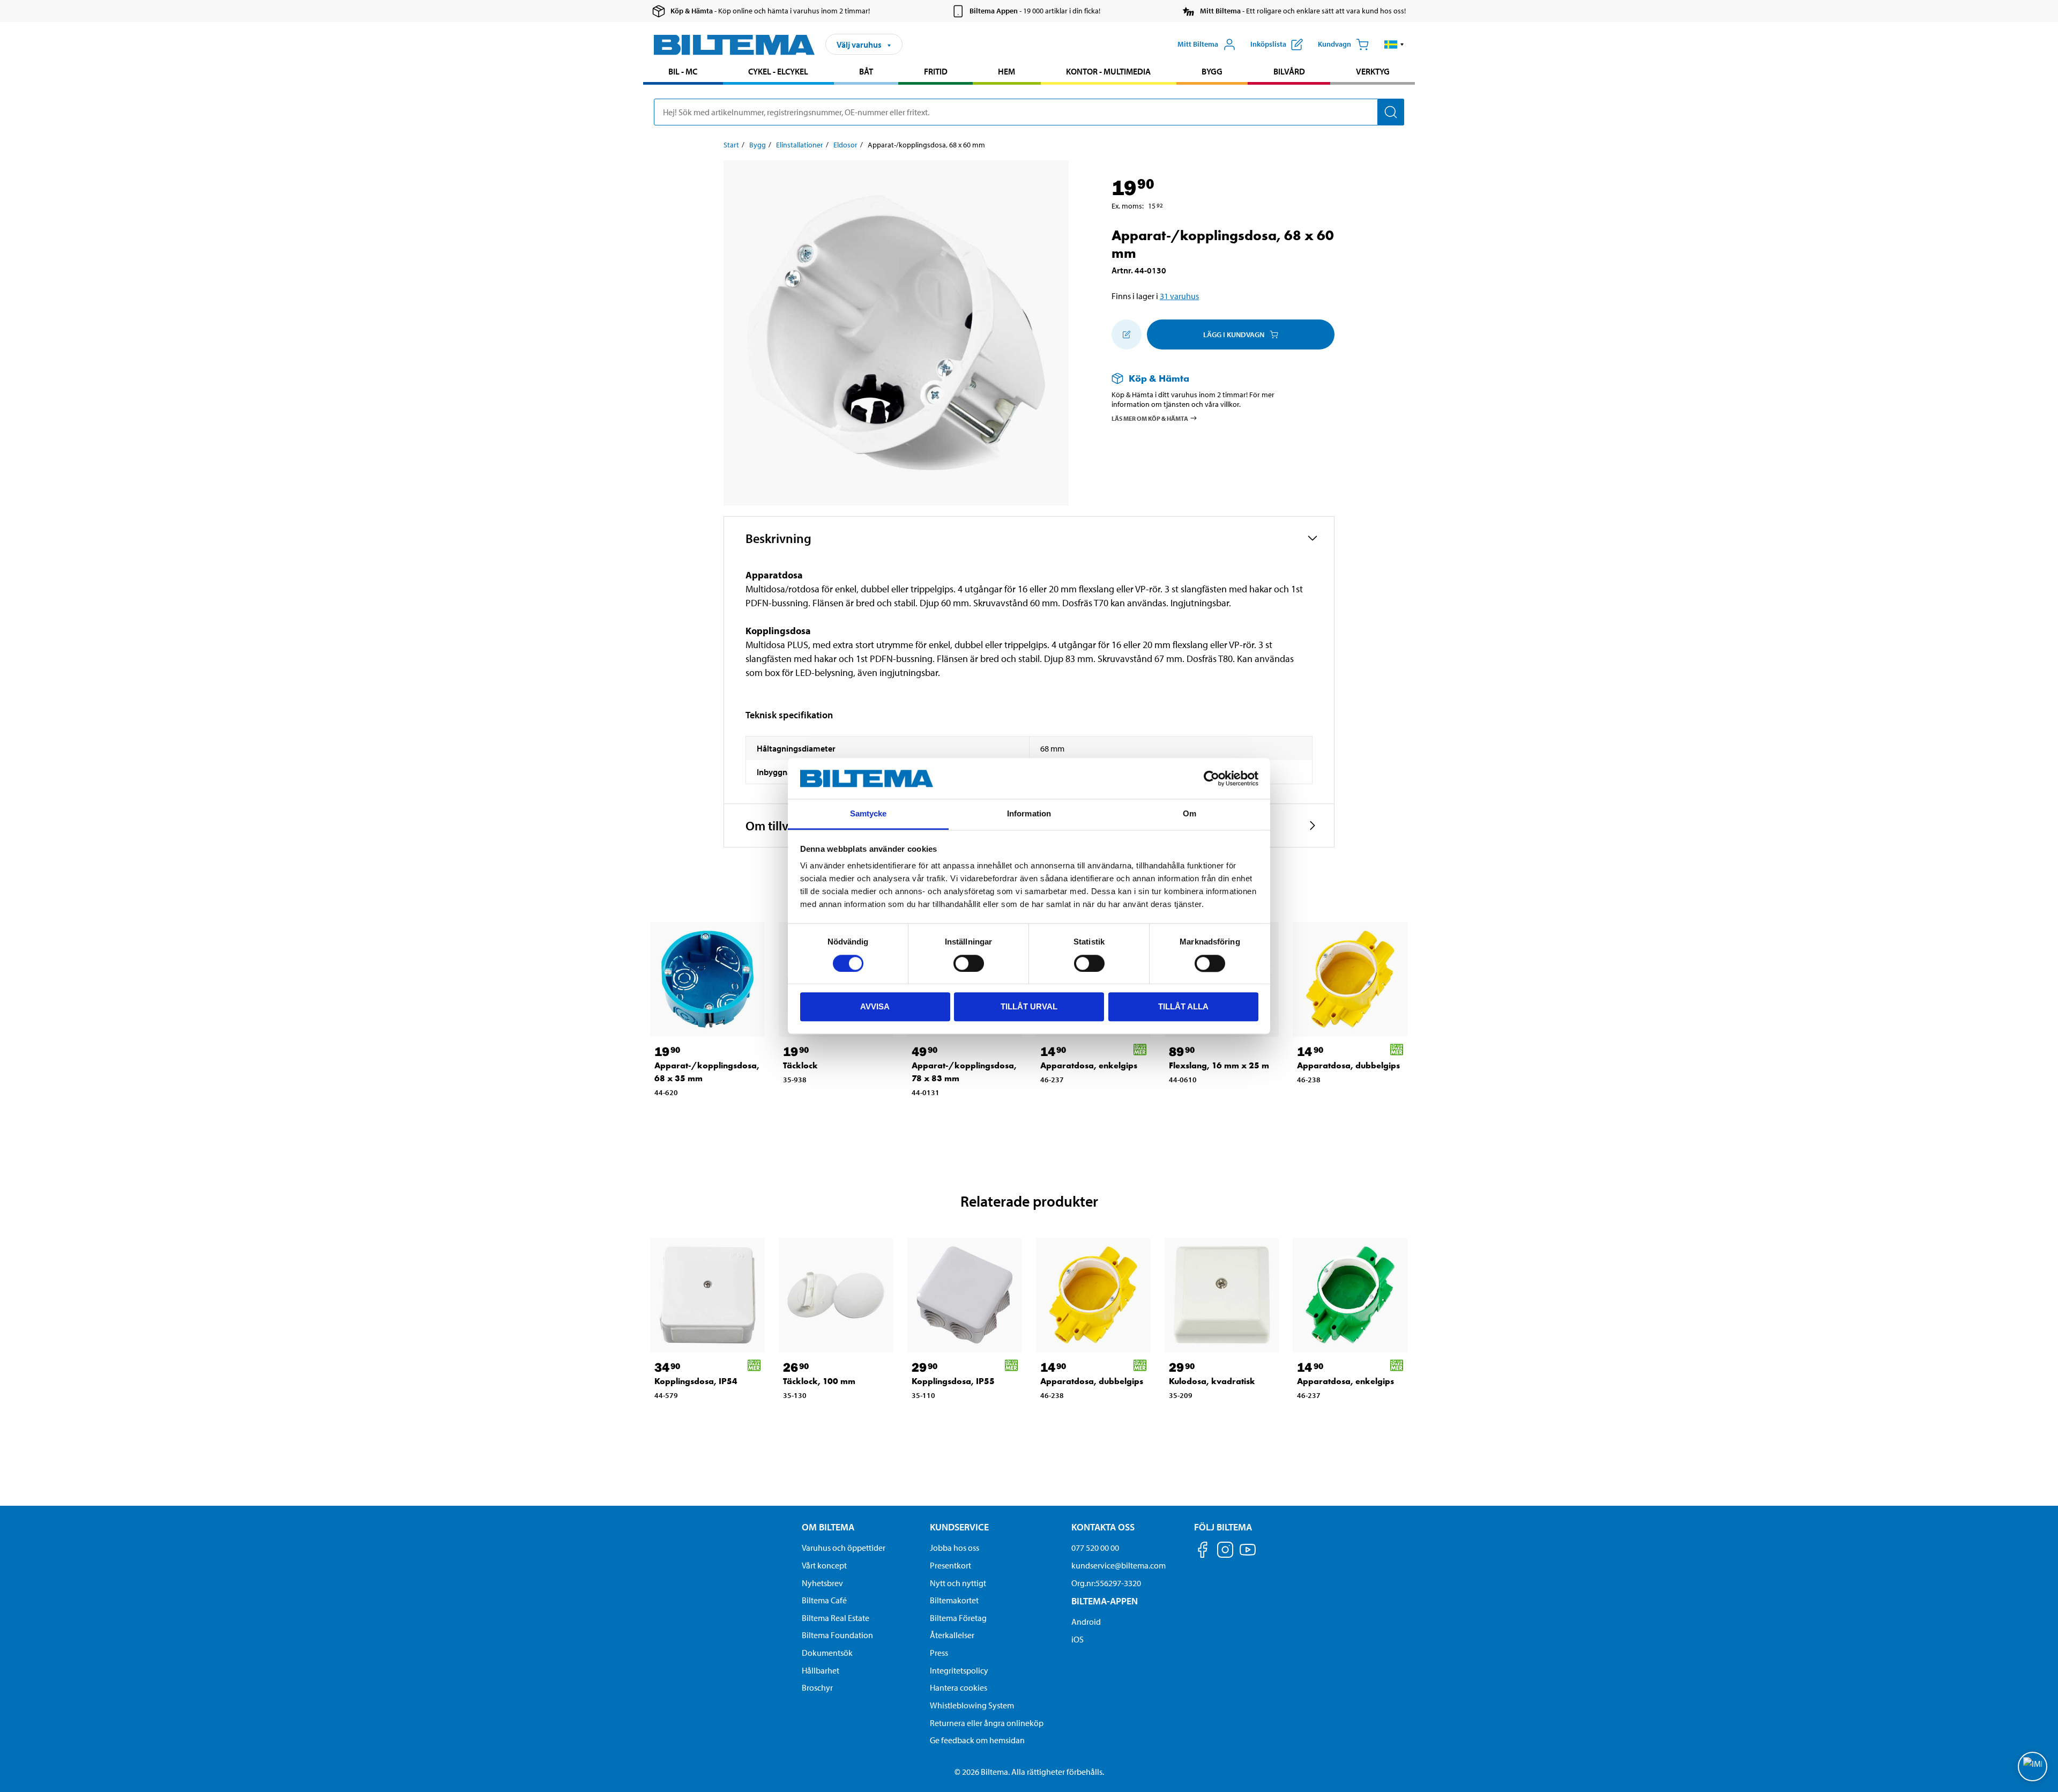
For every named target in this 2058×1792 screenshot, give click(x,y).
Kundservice (959, 1527)
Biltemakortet (954, 1600)
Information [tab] (1029, 814)
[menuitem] (683, 73)
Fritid (936, 71)
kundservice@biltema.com (1119, 1565)
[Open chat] (2033, 1767)
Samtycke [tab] (868, 814)
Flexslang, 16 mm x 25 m (1219, 1065)
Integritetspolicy (959, 1670)
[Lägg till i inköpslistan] (1127, 334)
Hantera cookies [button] (959, 1687)
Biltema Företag (958, 1618)
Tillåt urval (1029, 1006)
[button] (1394, 44)
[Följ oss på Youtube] (1248, 1555)
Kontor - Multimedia (1108, 71)
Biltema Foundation (837, 1635)
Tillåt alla (1183, 1006)
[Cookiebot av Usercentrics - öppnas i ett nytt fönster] (1211, 778)
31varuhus (1179, 296)
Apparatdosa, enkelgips (1089, 1065)
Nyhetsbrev (822, 1583)
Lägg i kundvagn (1234, 334)
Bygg (1212, 71)
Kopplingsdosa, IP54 (696, 1381)
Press (939, 1653)
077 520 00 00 (1095, 1548)
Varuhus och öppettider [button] (844, 1548)
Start (731, 145)
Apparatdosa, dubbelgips (1348, 1065)
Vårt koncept (824, 1565)
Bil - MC (683, 71)
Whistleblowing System (972, 1705)
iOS (1078, 1639)
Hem (1006, 71)
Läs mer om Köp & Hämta (1150, 418)
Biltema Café (824, 1600)
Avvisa (875, 1006)
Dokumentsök (827, 1653)
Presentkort (950, 1565)
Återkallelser (952, 1635)
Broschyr (817, 1687)
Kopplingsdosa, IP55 (953, 1381)
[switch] (969, 963)
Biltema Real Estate (836, 1618)
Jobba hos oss (955, 1548)
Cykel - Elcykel (778, 71)
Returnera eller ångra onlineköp (987, 1723)
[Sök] (1391, 112)
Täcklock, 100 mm (819, 1381)
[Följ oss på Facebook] (1203, 1552)
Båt (866, 71)
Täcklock (800, 1065)
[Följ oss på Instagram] (1225, 1552)
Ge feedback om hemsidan (977, 1740)
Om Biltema (828, 1527)
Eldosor (845, 145)
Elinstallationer (800, 145)
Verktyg (1373, 71)
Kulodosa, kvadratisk (1212, 1381)
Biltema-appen (1105, 1601)
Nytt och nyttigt (958, 1583)
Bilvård (1289, 71)
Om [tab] (1190, 814)
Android (1086, 1622)
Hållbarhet (821, 1670)
